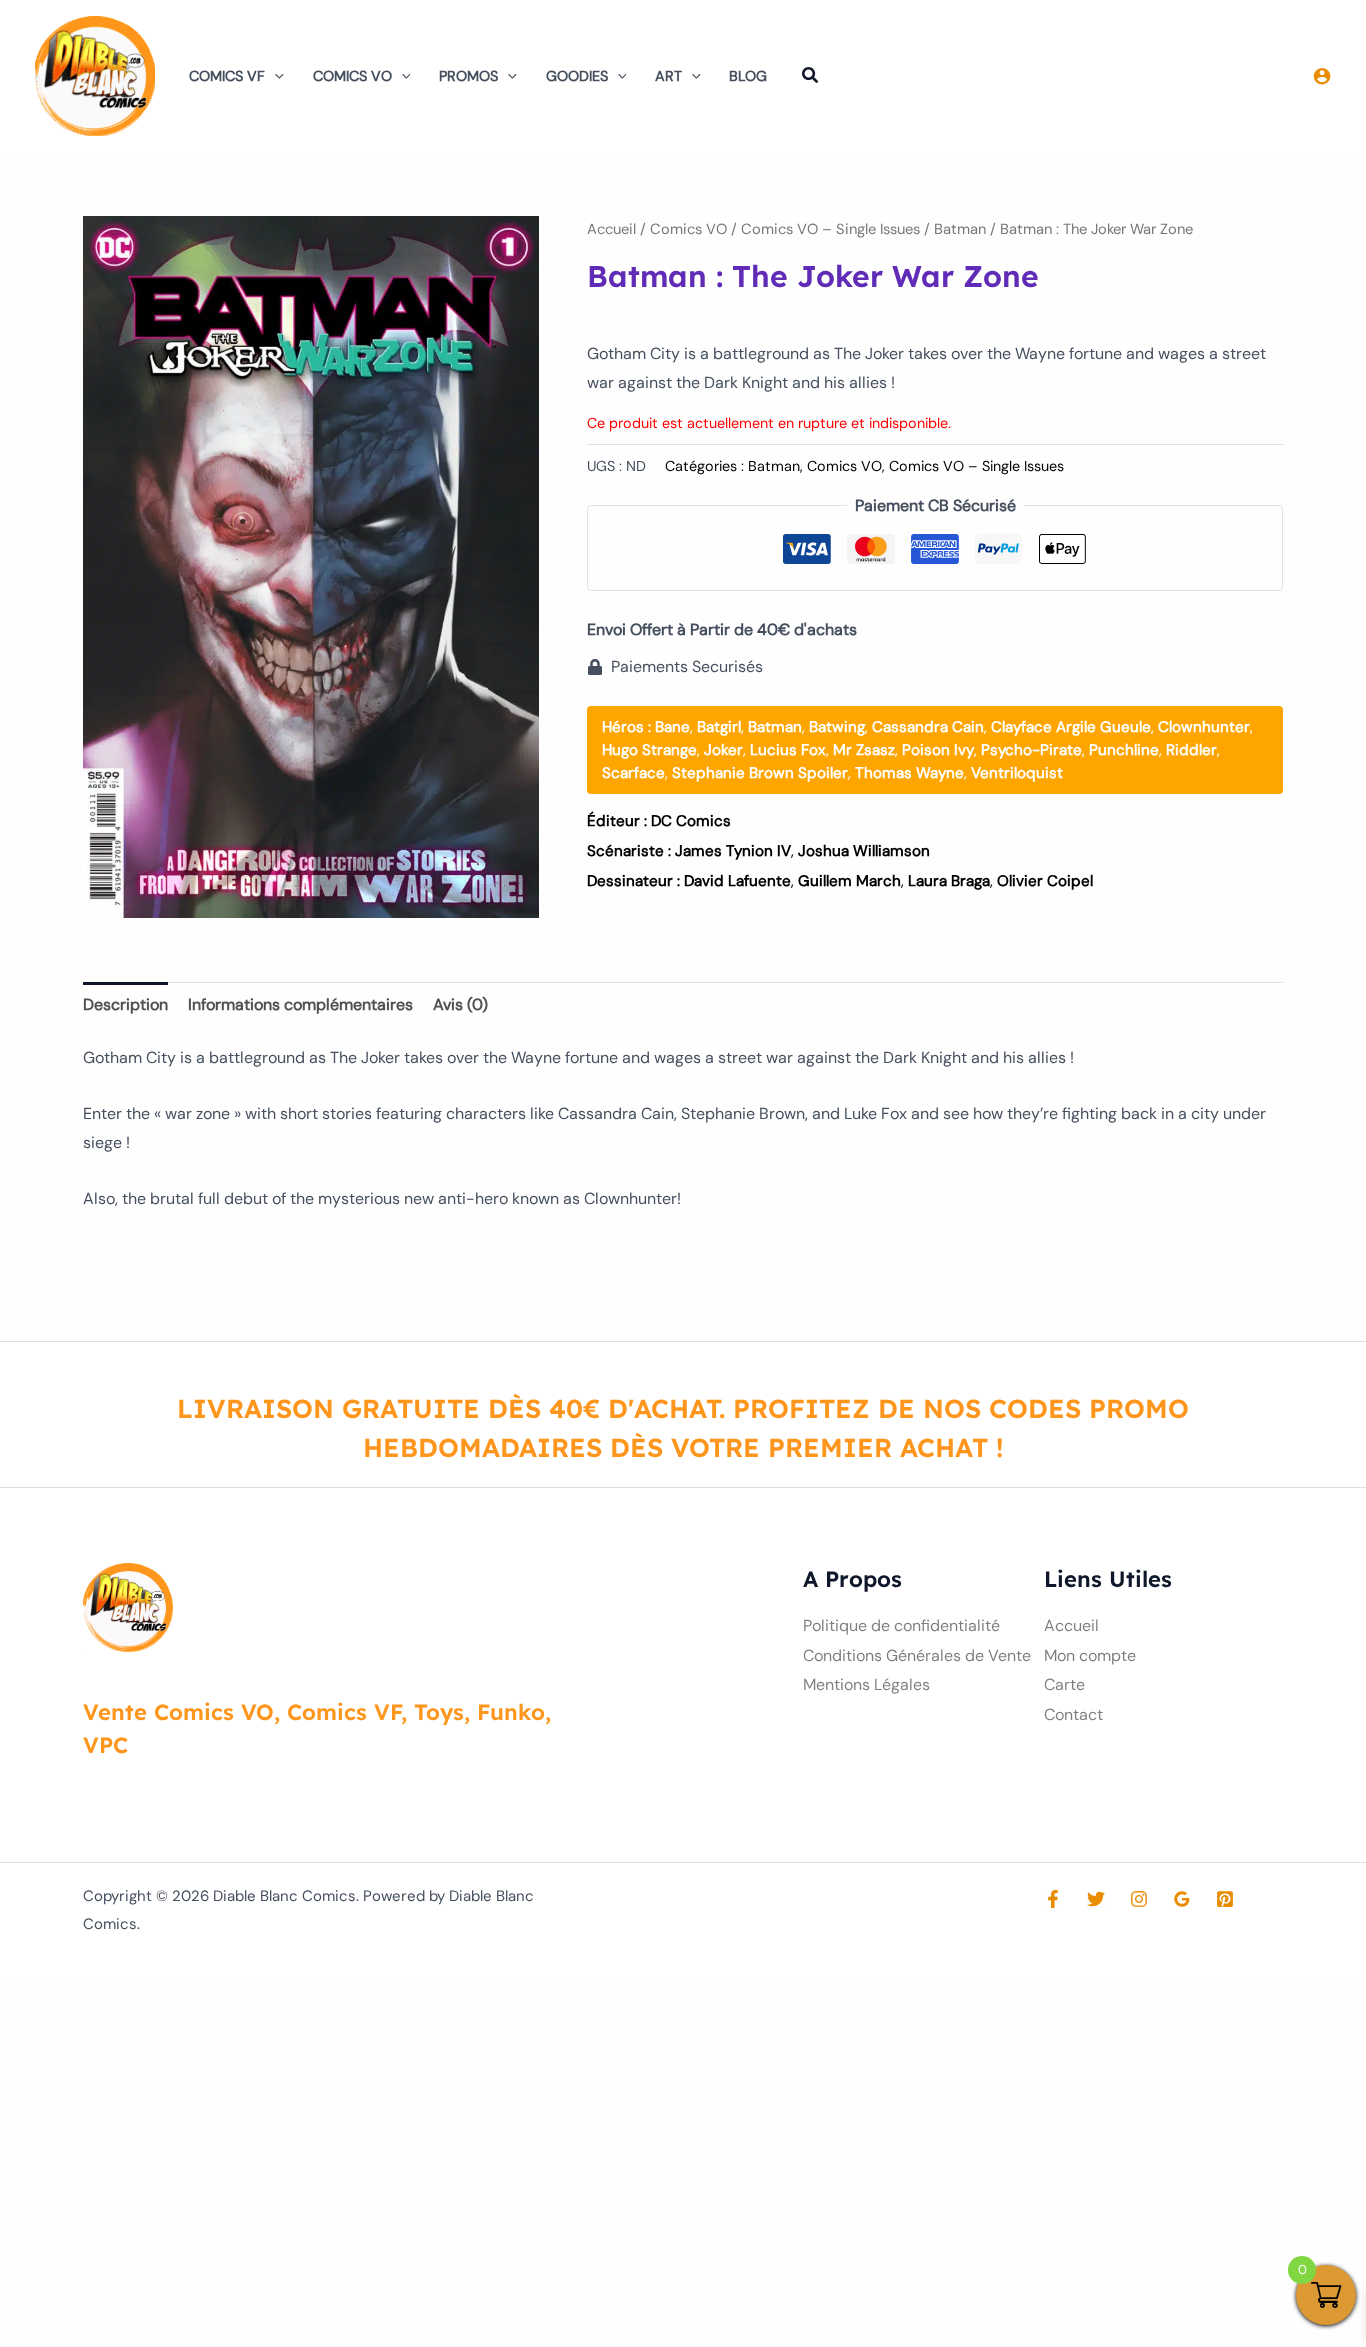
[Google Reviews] (1182, 1899)
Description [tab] (125, 1004)
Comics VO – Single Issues (830, 229)
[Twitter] (1096, 1899)
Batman (960, 229)
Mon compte (1090, 1655)
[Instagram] (1139, 1899)
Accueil (611, 229)
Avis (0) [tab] (460, 1004)
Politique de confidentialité (901, 1625)
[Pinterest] (1225, 1899)
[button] (274, 76)
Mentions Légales (866, 1684)
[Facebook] (1053, 1899)
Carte (1064, 1684)
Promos (468, 76)
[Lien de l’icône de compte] (1322, 76)
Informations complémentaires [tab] (300, 1004)
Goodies (577, 76)
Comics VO (352, 76)
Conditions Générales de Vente (917, 1655)
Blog (748, 76)
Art (668, 76)
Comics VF (227, 76)
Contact (1073, 1714)
